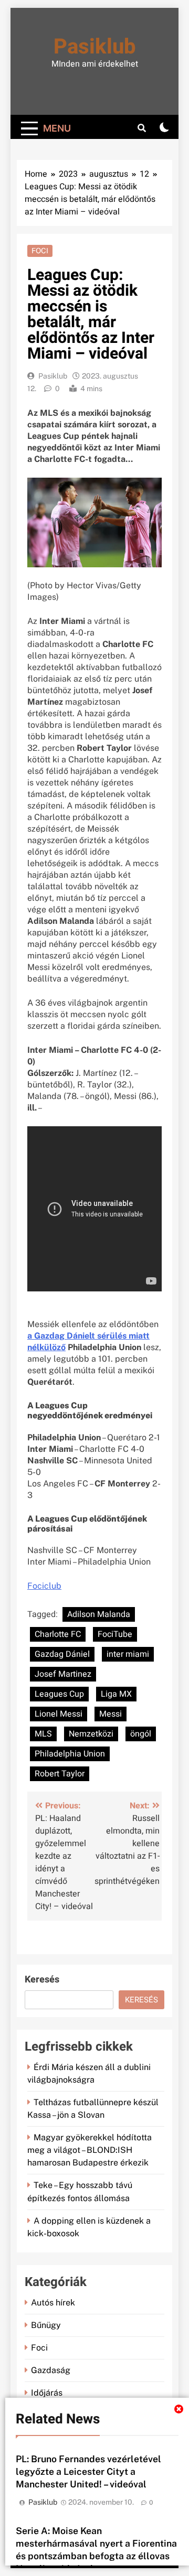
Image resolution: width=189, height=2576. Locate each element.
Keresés (42, 1980)
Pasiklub (95, 47)
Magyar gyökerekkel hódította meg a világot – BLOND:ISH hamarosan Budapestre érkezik (90, 2150)
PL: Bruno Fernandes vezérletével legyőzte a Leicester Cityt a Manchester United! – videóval (88, 2471)
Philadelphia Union (70, 1754)
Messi (111, 1714)
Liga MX (116, 1694)
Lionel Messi (59, 1714)
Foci (40, 251)
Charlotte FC (58, 1634)
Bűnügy (46, 2325)
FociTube (115, 1634)
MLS (43, 1734)
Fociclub (44, 1586)
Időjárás (47, 2393)
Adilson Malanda (99, 1614)
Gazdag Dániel (62, 1654)
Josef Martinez (63, 1674)
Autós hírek (53, 2303)
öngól (141, 1734)
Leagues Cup (59, 1694)
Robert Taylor (60, 1774)
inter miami (128, 1654)
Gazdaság (51, 2370)
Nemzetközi (91, 1734)
